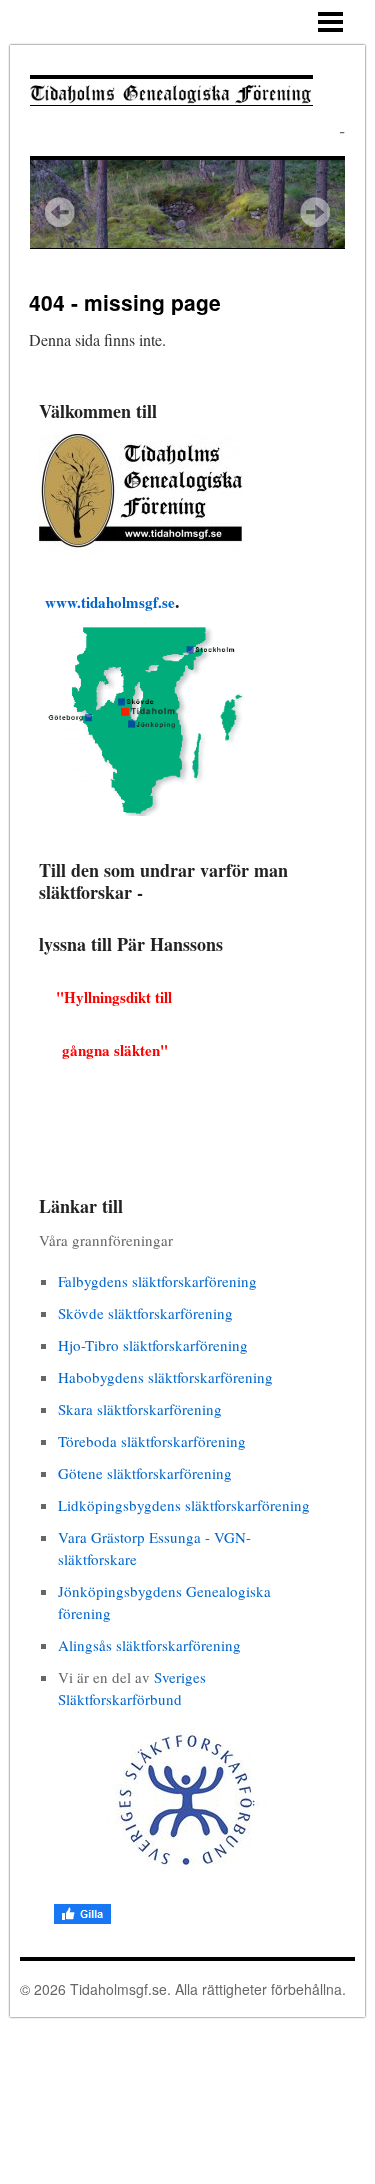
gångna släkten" (103, 1050)
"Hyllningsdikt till (114, 997)
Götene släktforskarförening (145, 1473)
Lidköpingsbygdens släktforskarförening (184, 1505)
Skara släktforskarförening (140, 1409)
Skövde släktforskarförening (145, 1313)
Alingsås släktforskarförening (149, 1645)
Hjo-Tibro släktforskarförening (153, 1345)
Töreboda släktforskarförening (152, 1441)
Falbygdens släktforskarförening (157, 1281)
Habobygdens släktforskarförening (165, 1377)
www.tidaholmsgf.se (110, 602)
